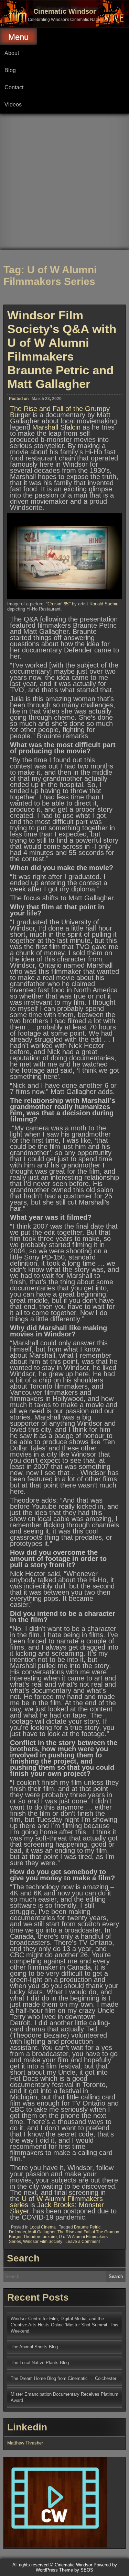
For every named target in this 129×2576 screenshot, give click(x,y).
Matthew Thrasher (25, 2443)
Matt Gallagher (42, 2232)
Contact (14, 87)
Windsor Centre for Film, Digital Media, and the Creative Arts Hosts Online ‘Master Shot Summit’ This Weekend (64, 2325)
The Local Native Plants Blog (40, 2363)
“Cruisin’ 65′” (58, 604)
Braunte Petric (87, 2227)
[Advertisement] (64, 182)
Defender (18, 2232)
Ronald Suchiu (104, 604)
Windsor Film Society (43, 2242)
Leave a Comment (83, 2242)
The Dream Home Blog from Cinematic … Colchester (63, 2378)
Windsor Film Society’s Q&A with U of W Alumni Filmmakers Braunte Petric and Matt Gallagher (62, 349)
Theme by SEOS (76, 2570)
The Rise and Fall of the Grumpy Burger (60, 412)
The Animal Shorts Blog (34, 2347)
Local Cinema (43, 2227)
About (12, 53)
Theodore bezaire (40, 2237)
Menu (18, 37)
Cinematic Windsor (65, 11)
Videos (13, 105)
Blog (10, 70)
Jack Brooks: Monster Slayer (57, 2208)
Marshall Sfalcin (56, 427)
